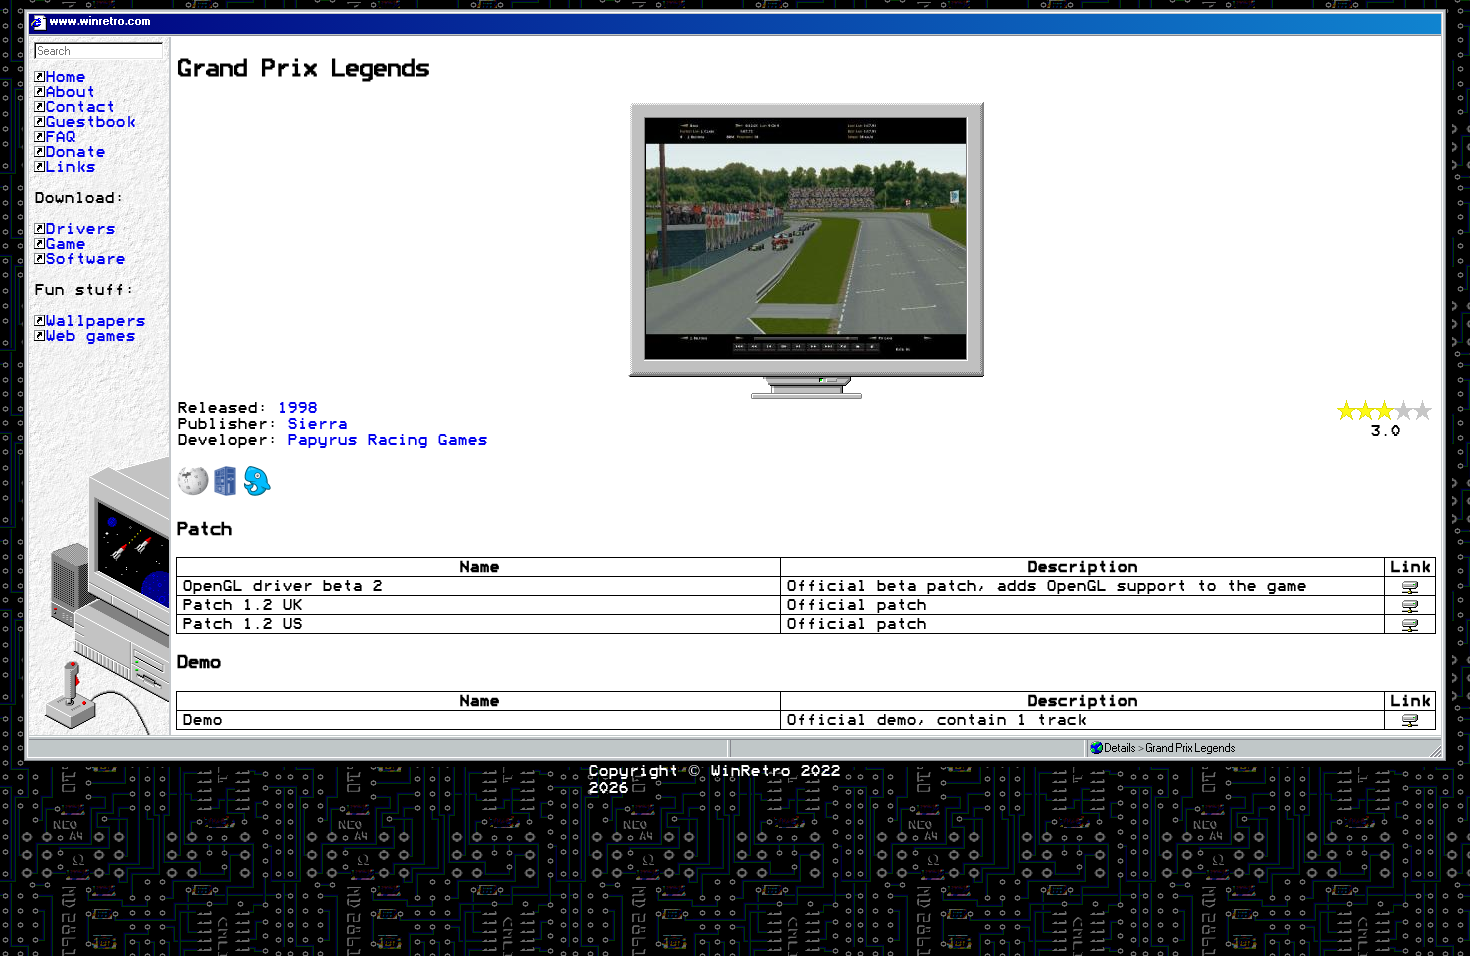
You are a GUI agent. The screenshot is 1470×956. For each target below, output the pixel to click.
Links (70, 167)
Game (65, 244)
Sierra (317, 424)
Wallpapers (95, 321)
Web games (90, 336)
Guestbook (90, 122)
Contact (80, 107)
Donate (75, 152)
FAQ (60, 137)
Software (85, 259)
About (70, 92)
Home (65, 77)
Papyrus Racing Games (387, 440)
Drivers (80, 229)
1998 (297, 408)
